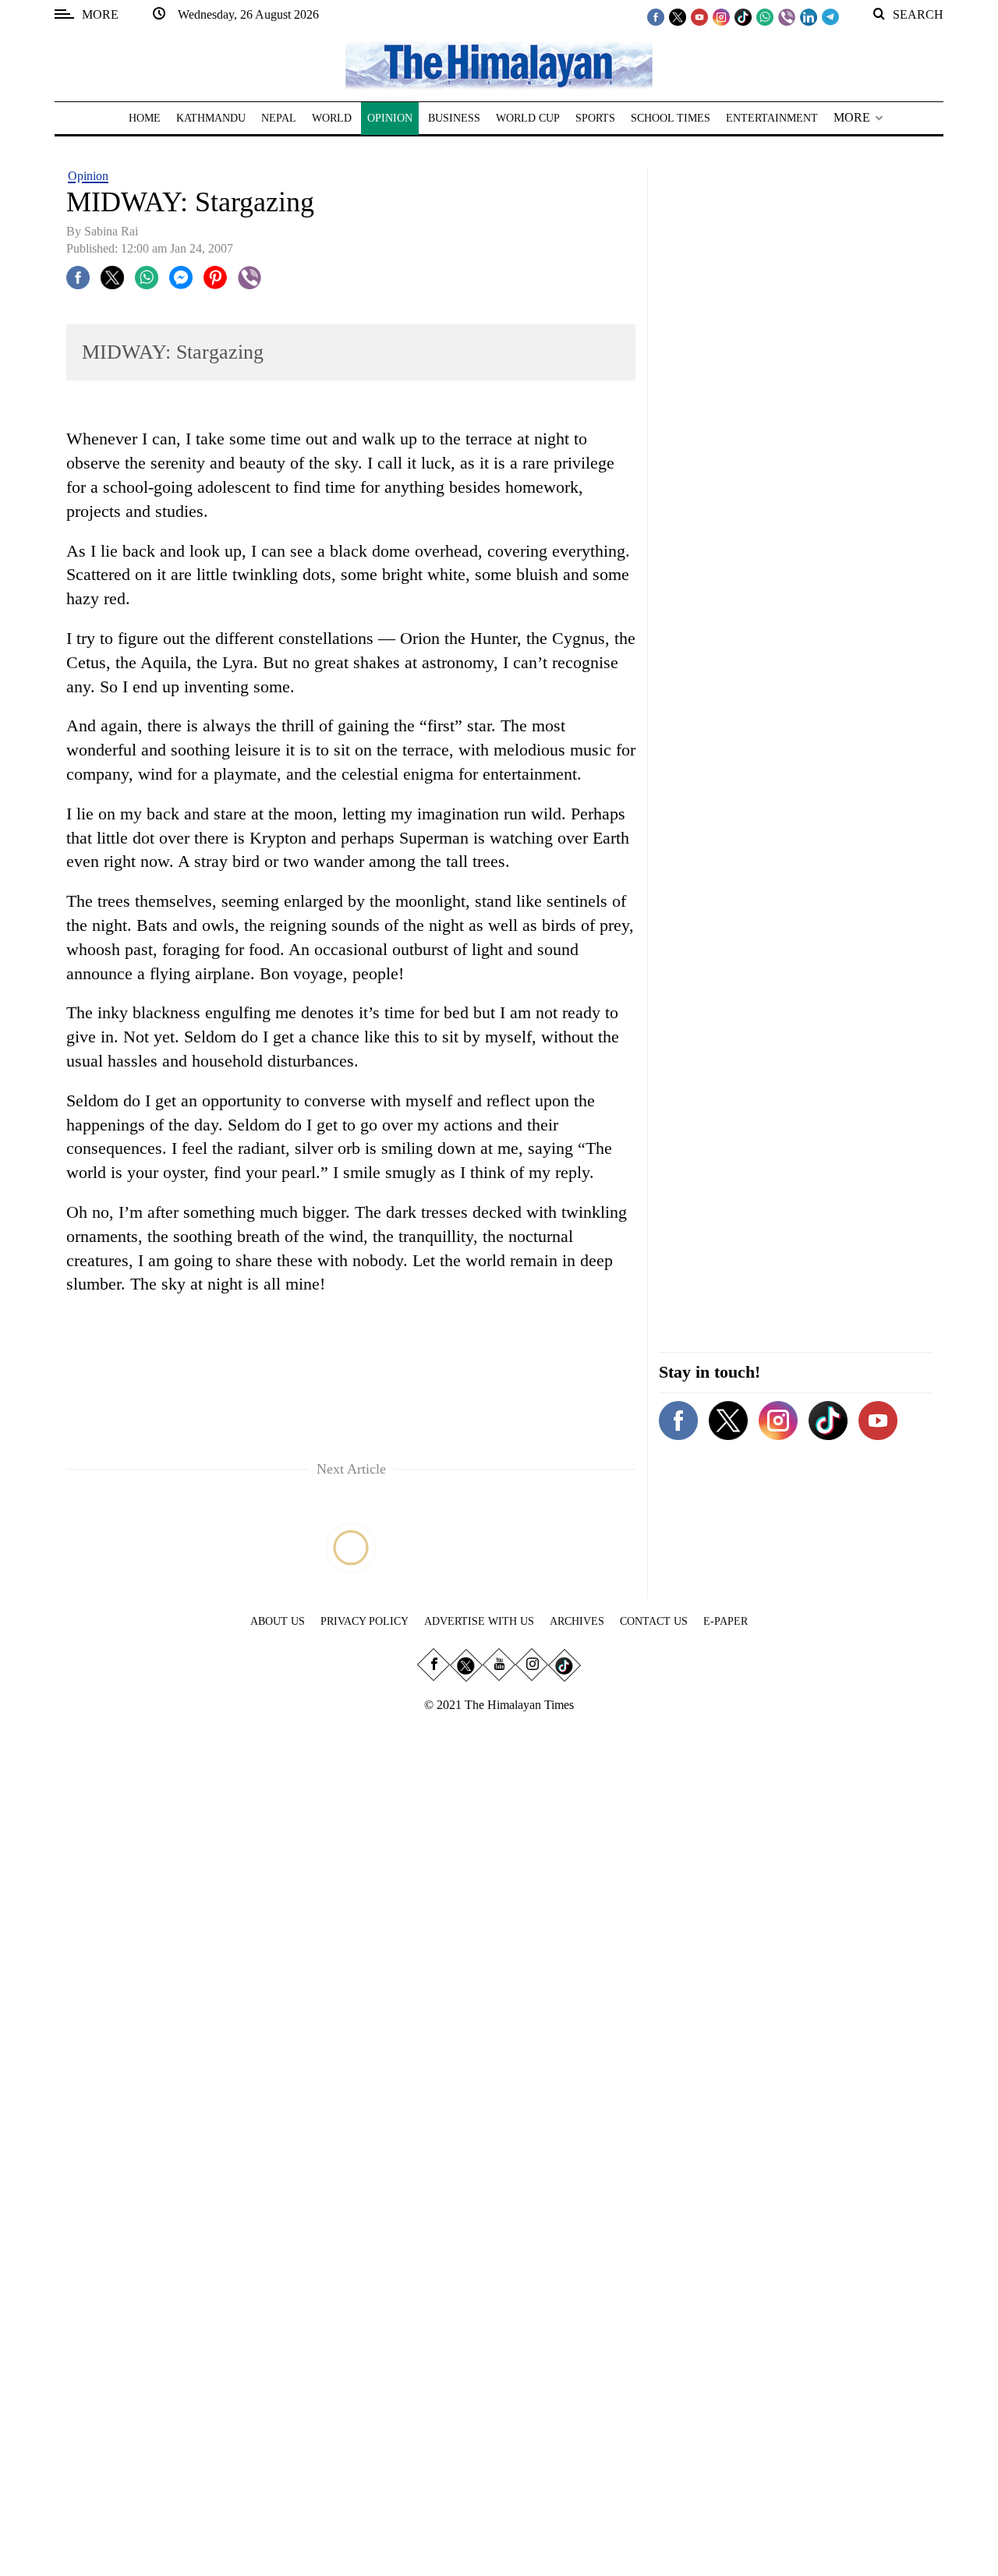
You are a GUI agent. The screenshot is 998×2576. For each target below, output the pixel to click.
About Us (278, 1621)
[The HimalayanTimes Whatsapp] (765, 16)
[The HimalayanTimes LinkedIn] (809, 16)
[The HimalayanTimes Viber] (787, 16)
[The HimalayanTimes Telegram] (830, 16)
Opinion (88, 176)
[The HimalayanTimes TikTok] (743, 16)
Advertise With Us (479, 1621)
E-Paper (725, 1621)
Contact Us (654, 1621)
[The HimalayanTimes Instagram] (721, 16)
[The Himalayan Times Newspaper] (499, 64)
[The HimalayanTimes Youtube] (699, 16)
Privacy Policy (365, 1621)
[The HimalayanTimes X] (678, 16)
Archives (577, 1621)
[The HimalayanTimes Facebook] (656, 16)
